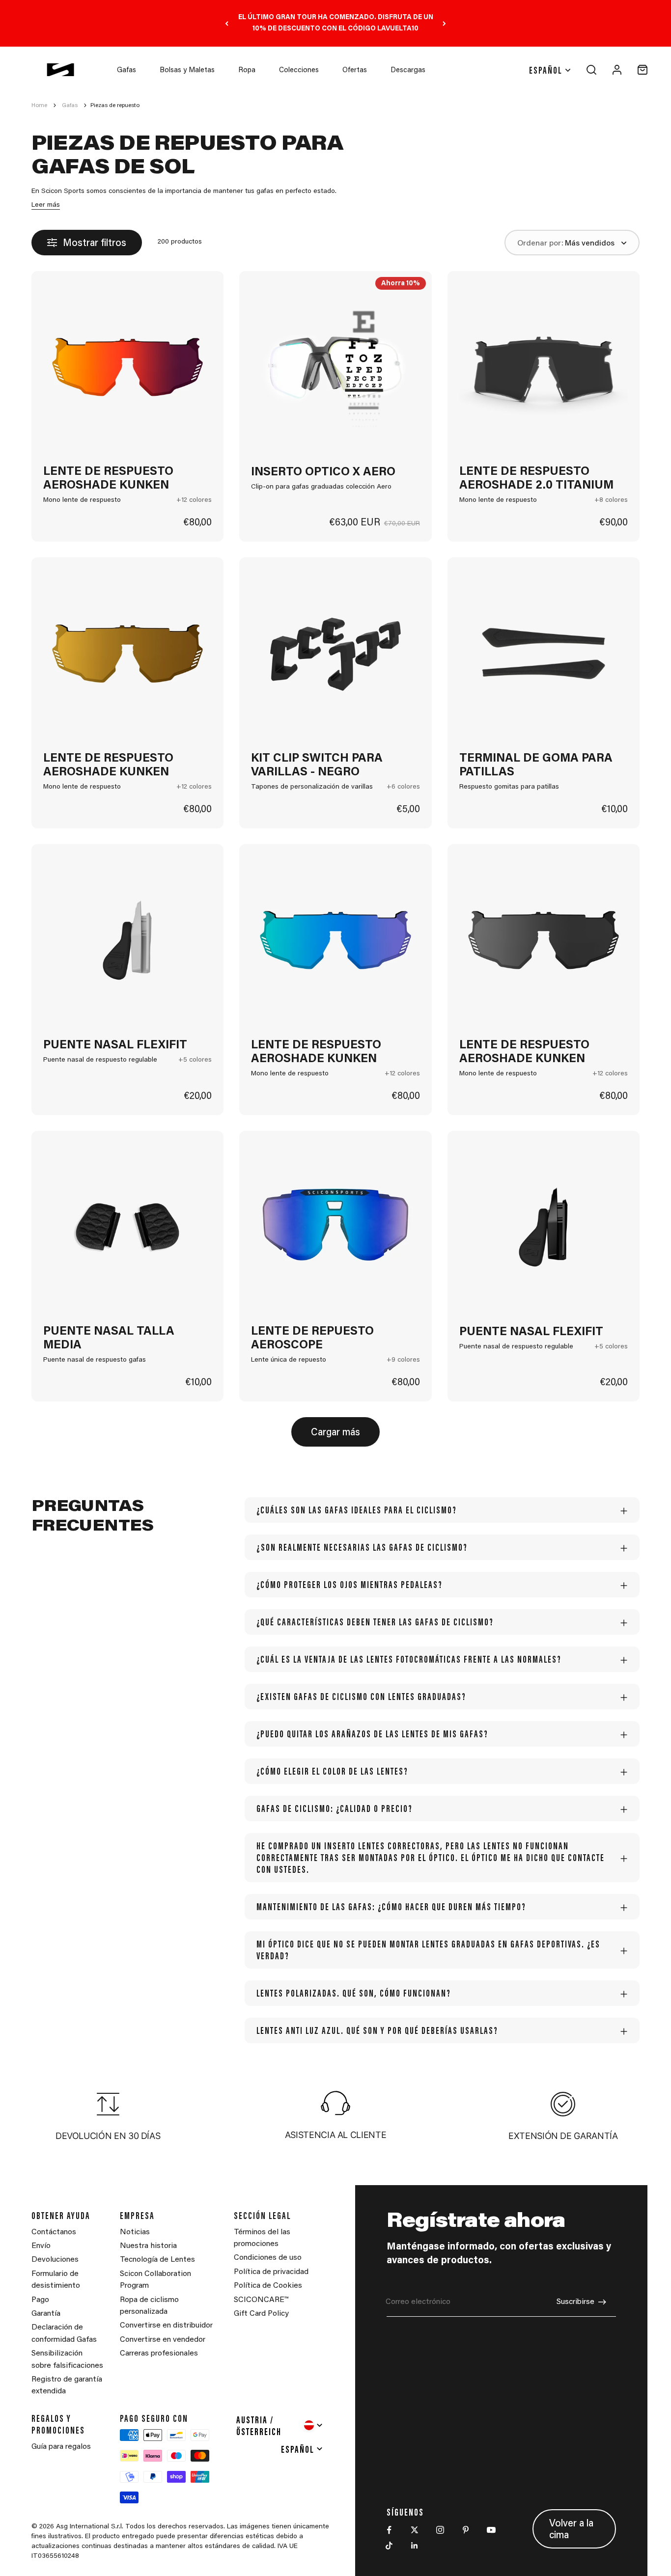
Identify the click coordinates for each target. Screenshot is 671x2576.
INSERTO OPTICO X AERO (323, 472)
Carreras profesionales (159, 2354)
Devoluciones (55, 2260)
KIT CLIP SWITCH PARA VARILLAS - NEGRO (317, 766)
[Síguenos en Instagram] (440, 2530)
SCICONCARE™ (261, 2300)
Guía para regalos (61, 2447)
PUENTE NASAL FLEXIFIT (115, 1045)
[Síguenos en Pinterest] (466, 2530)
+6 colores (403, 787)
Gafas (126, 70)
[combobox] (280, 2425)
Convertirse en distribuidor (166, 2326)
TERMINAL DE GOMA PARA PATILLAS (536, 766)
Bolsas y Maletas (187, 70)
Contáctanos (54, 2232)
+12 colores (194, 500)
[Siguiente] (444, 23)
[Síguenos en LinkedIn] (415, 2546)
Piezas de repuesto (115, 106)
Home (39, 106)
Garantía (46, 2314)
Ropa (247, 70)
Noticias (135, 2232)
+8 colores (611, 500)
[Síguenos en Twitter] (415, 2530)
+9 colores (403, 1360)
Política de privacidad (271, 2272)
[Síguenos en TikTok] (389, 2546)
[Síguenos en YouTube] (491, 2530)
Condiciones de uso (268, 2258)
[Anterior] (227, 23)
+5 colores (195, 1060)
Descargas (408, 70)
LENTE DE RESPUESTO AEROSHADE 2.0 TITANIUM (536, 479)
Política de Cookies (268, 2286)
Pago (40, 2300)
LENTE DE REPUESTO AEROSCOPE (312, 1339)
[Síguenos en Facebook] (389, 2530)
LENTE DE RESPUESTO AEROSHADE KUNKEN (108, 479)
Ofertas (355, 70)
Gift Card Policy (261, 2314)
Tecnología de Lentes (157, 2260)
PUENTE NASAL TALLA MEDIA (109, 1339)
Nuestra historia (148, 2246)
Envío (41, 2246)
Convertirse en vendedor (163, 2340)
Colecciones (299, 70)
